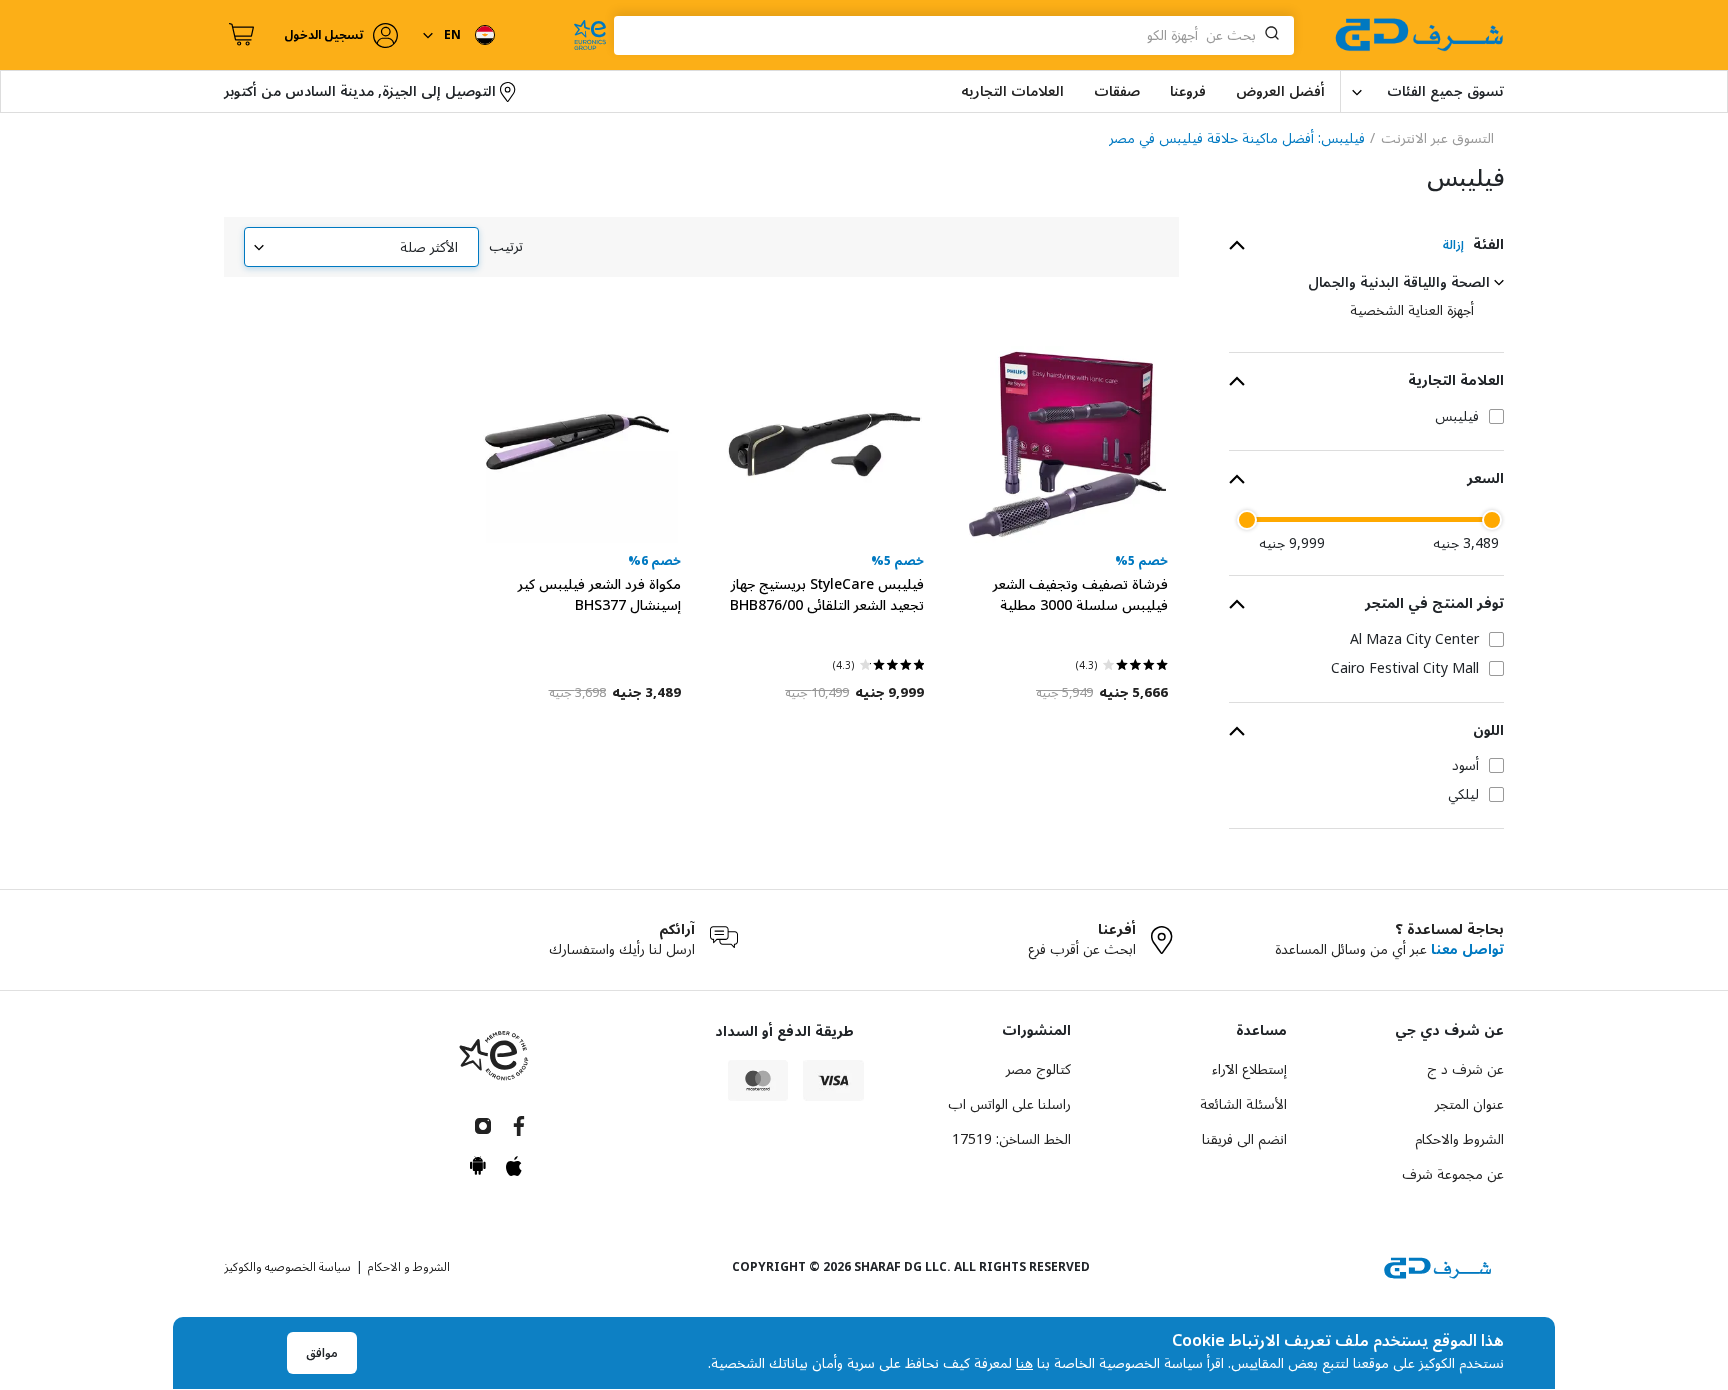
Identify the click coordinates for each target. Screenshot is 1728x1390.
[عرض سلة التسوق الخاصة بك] (239, 35)
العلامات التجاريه (1012, 91)
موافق (322, 1353)
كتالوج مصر (1038, 1069)
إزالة (1453, 245)
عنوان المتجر (1469, 1104)
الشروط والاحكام (1459, 1139)
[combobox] (954, 35)
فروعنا (1188, 91)
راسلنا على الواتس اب (1009, 1104)
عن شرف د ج (1465, 1069)
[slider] (1492, 520)
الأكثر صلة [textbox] (429, 247)
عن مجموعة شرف (1453, 1174)
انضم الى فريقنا (1244, 1139)
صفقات (1117, 91)
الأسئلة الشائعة (1243, 1104)
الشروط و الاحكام (409, 1267)
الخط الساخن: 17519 (1011, 1139)
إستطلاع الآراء (1249, 1069)
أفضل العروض (1280, 91)
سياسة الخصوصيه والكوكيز (287, 1267)
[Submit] (1276, 35)
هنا (1024, 1363)
